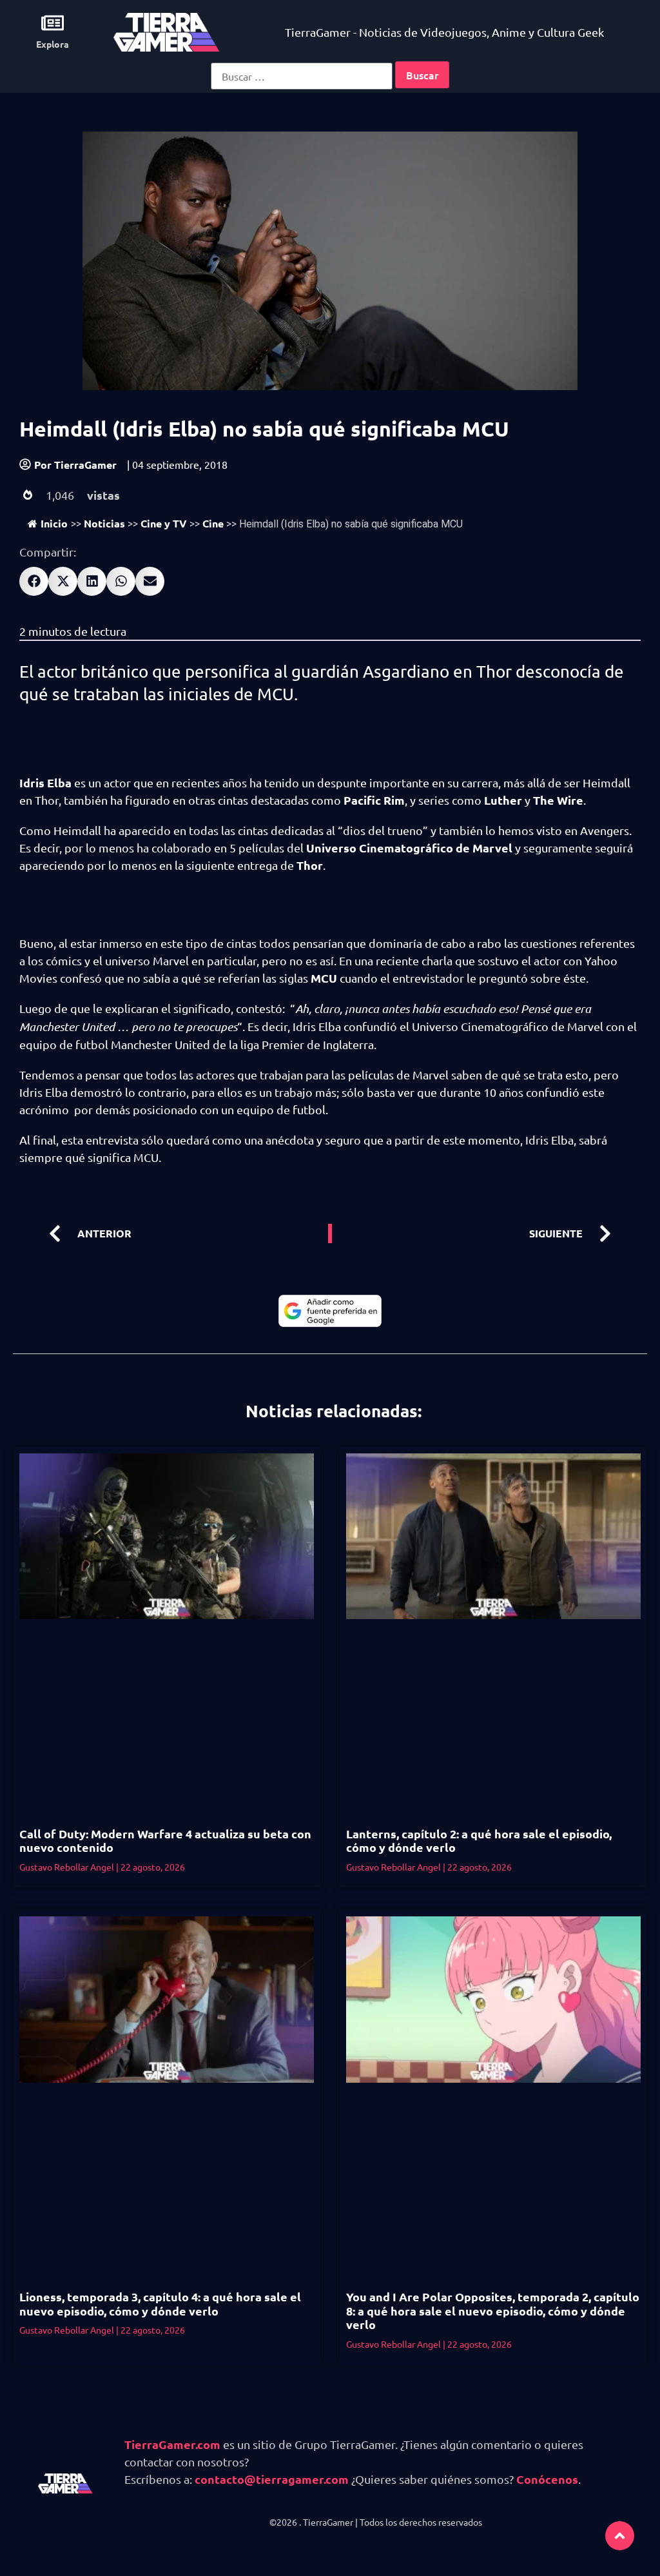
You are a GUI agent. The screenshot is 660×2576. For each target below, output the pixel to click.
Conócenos (547, 2479)
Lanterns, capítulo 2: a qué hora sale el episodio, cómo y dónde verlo (479, 1841)
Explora (53, 44)
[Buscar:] (302, 76)
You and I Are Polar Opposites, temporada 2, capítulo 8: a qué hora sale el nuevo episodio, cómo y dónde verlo (493, 2310)
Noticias (104, 523)
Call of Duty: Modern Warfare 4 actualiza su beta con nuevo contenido (165, 1841)
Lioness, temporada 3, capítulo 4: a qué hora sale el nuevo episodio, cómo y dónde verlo (160, 2304)
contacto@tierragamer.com (272, 2479)
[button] (34, 581)
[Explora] (53, 23)
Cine (213, 523)
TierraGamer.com (172, 2444)
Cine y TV (164, 523)
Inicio (54, 523)
